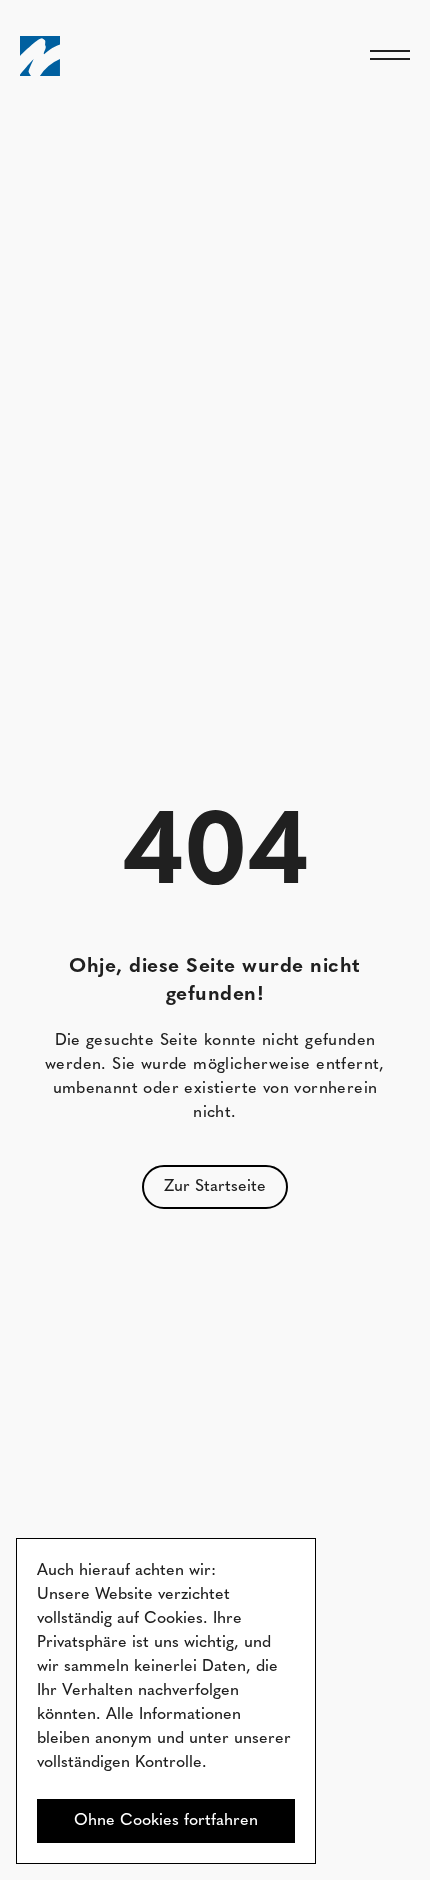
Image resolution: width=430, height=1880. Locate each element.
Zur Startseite (215, 1187)
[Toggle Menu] (390, 56)
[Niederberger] (40, 56)
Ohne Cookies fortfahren (166, 1821)
